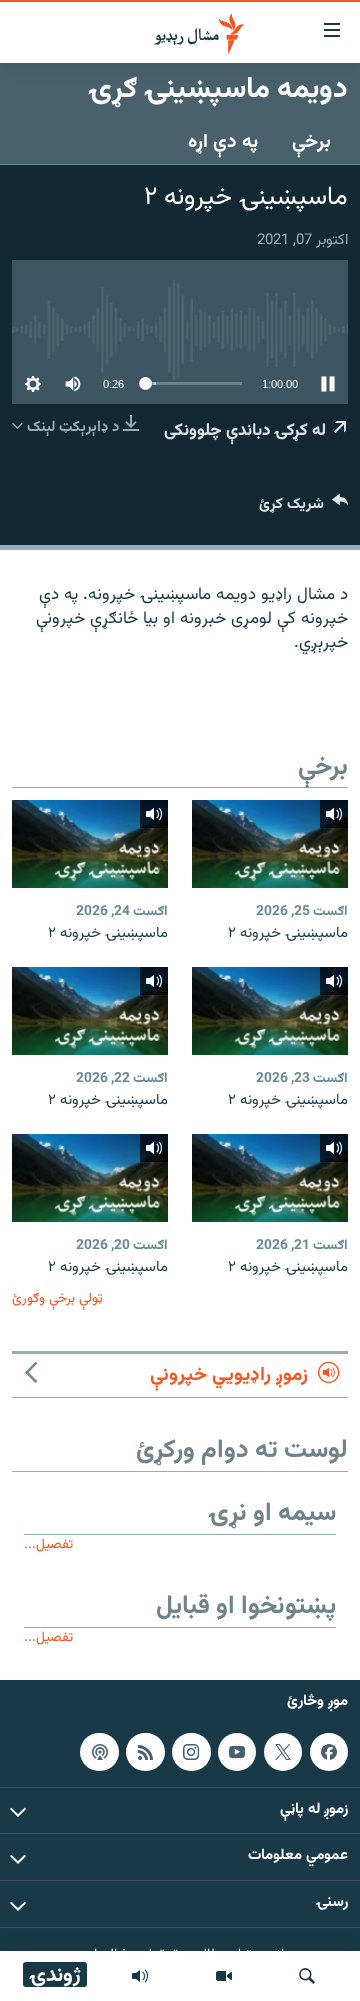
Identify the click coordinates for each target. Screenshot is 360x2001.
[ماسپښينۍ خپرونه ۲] (270, 844)
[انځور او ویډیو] (224, 1976)
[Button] (303, 508)
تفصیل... (48, 1544)
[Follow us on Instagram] (191, 1752)
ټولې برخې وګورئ (57, 1298)
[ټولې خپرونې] (140, 1976)
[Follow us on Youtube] (237, 1752)
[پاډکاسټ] (99, 1752)
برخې (311, 142)
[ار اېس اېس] (145, 1752)
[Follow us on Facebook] (329, 1752)
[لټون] (307, 1976)
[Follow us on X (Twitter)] (283, 1752)
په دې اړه (223, 142)
